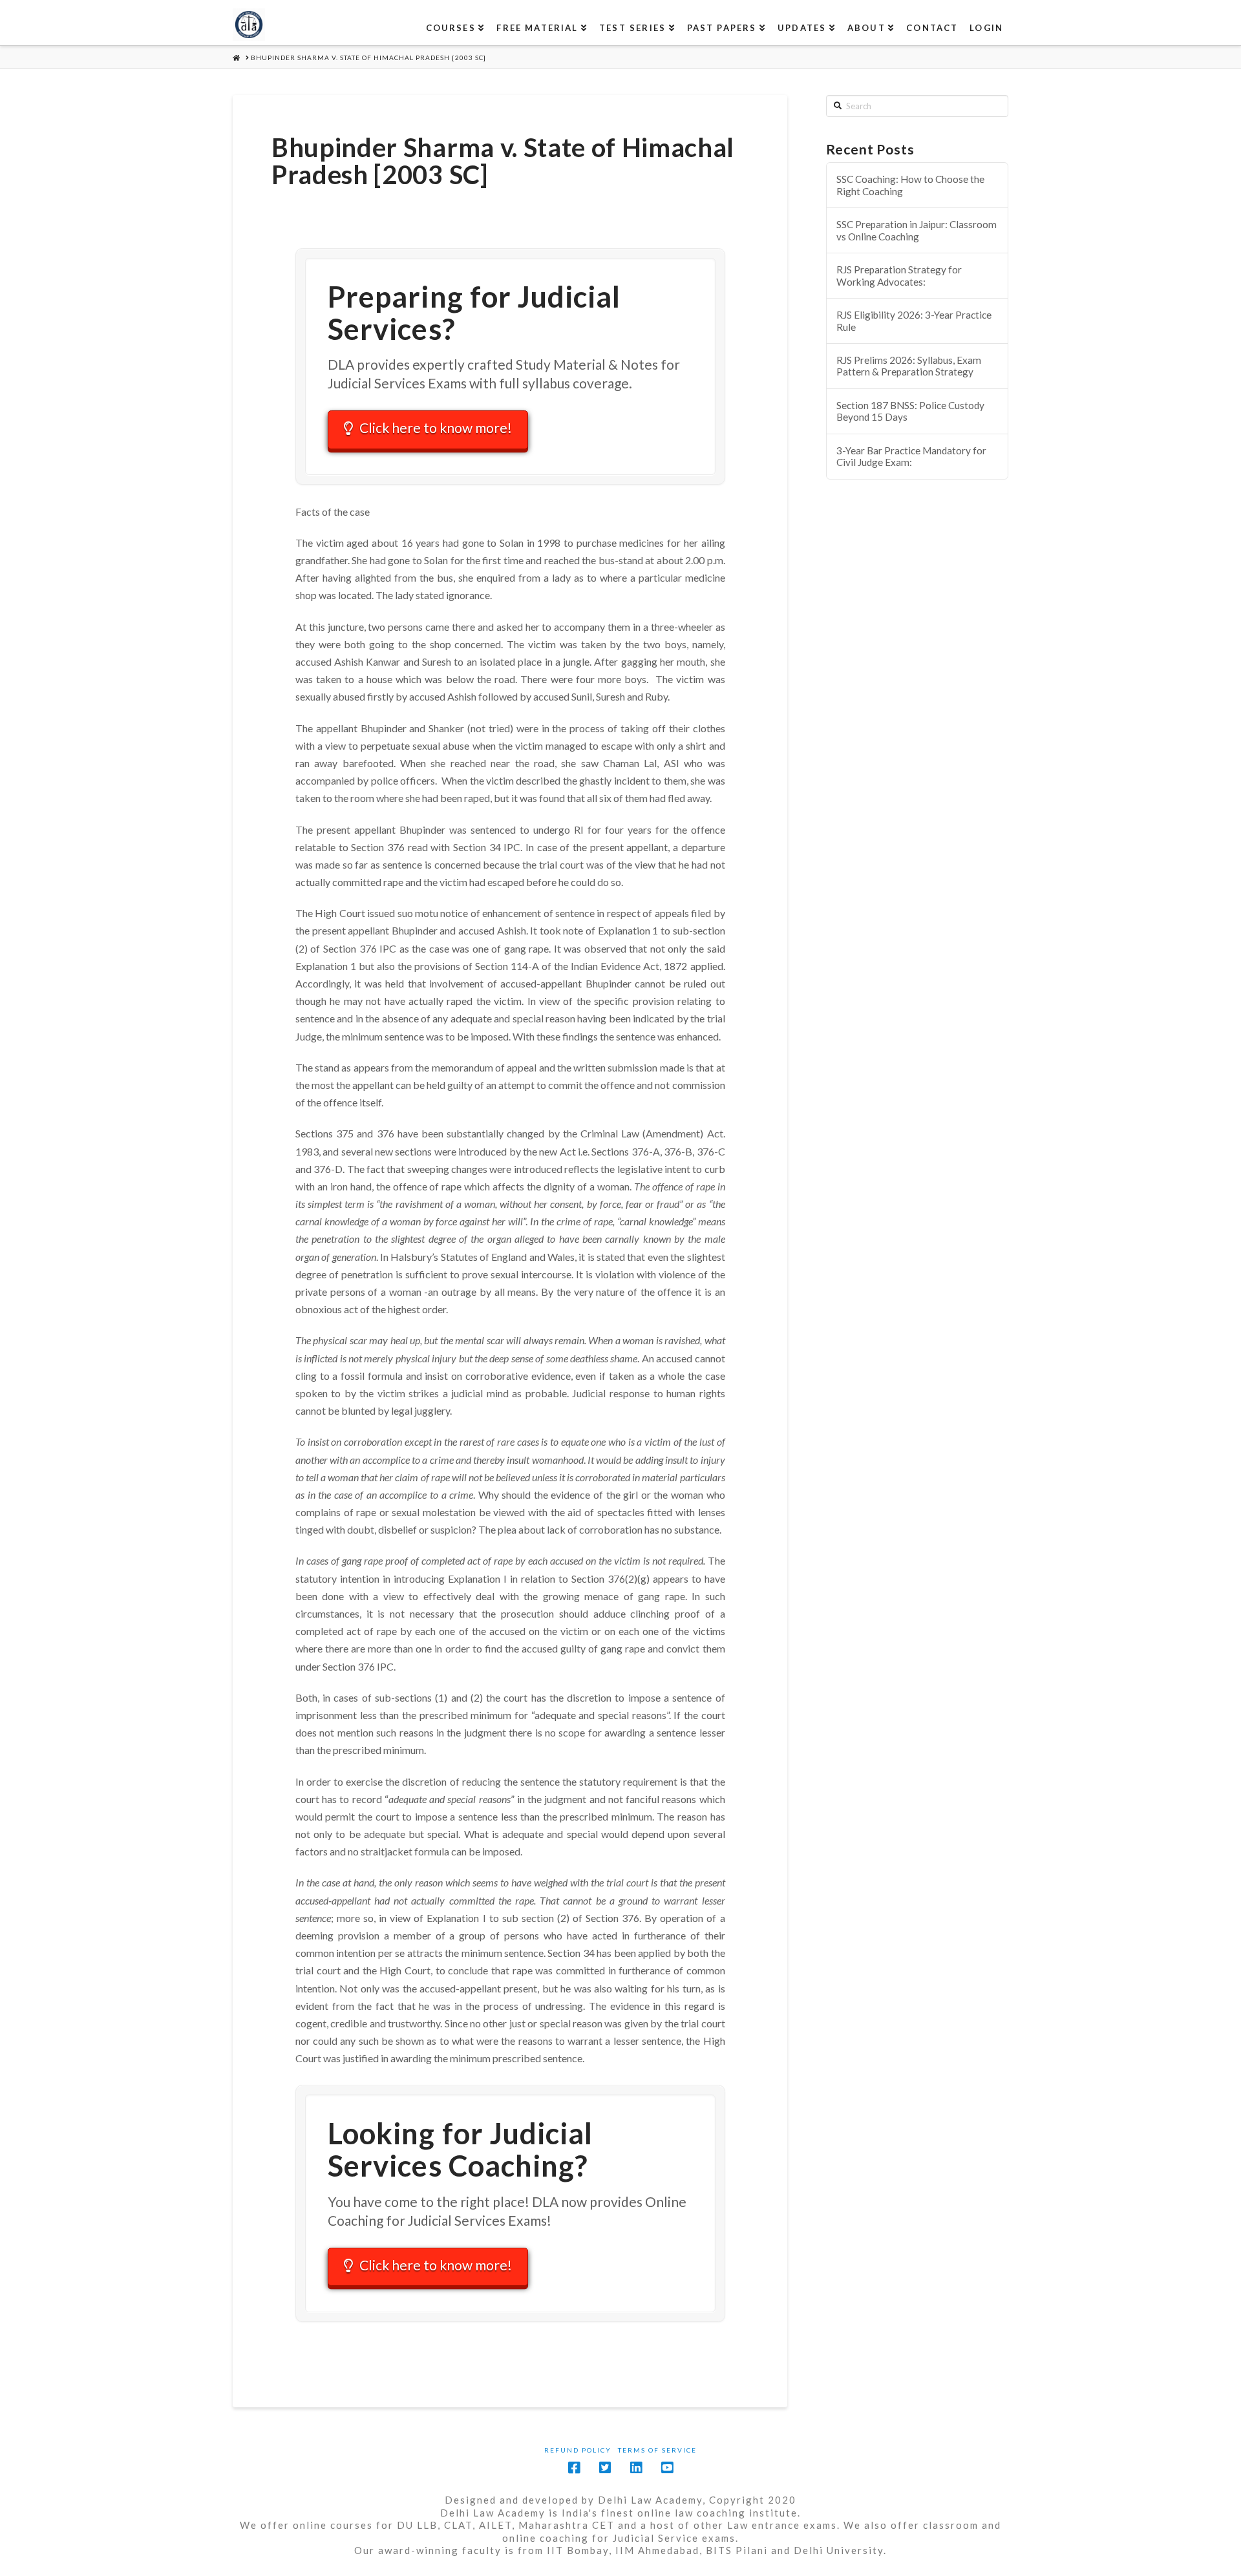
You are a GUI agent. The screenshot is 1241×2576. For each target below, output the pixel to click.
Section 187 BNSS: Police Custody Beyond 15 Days (910, 411)
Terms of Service (657, 2450)
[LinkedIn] (636, 2468)
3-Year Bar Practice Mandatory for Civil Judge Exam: (911, 457)
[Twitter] (605, 2468)
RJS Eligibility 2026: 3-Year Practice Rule (914, 321)
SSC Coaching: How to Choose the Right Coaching (910, 185)
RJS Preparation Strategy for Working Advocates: (899, 276)
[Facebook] (574, 2468)
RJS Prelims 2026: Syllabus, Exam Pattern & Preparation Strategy (909, 366)
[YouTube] (667, 2468)
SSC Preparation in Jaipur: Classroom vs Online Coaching (917, 230)
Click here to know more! (436, 428)
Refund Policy (578, 2450)
